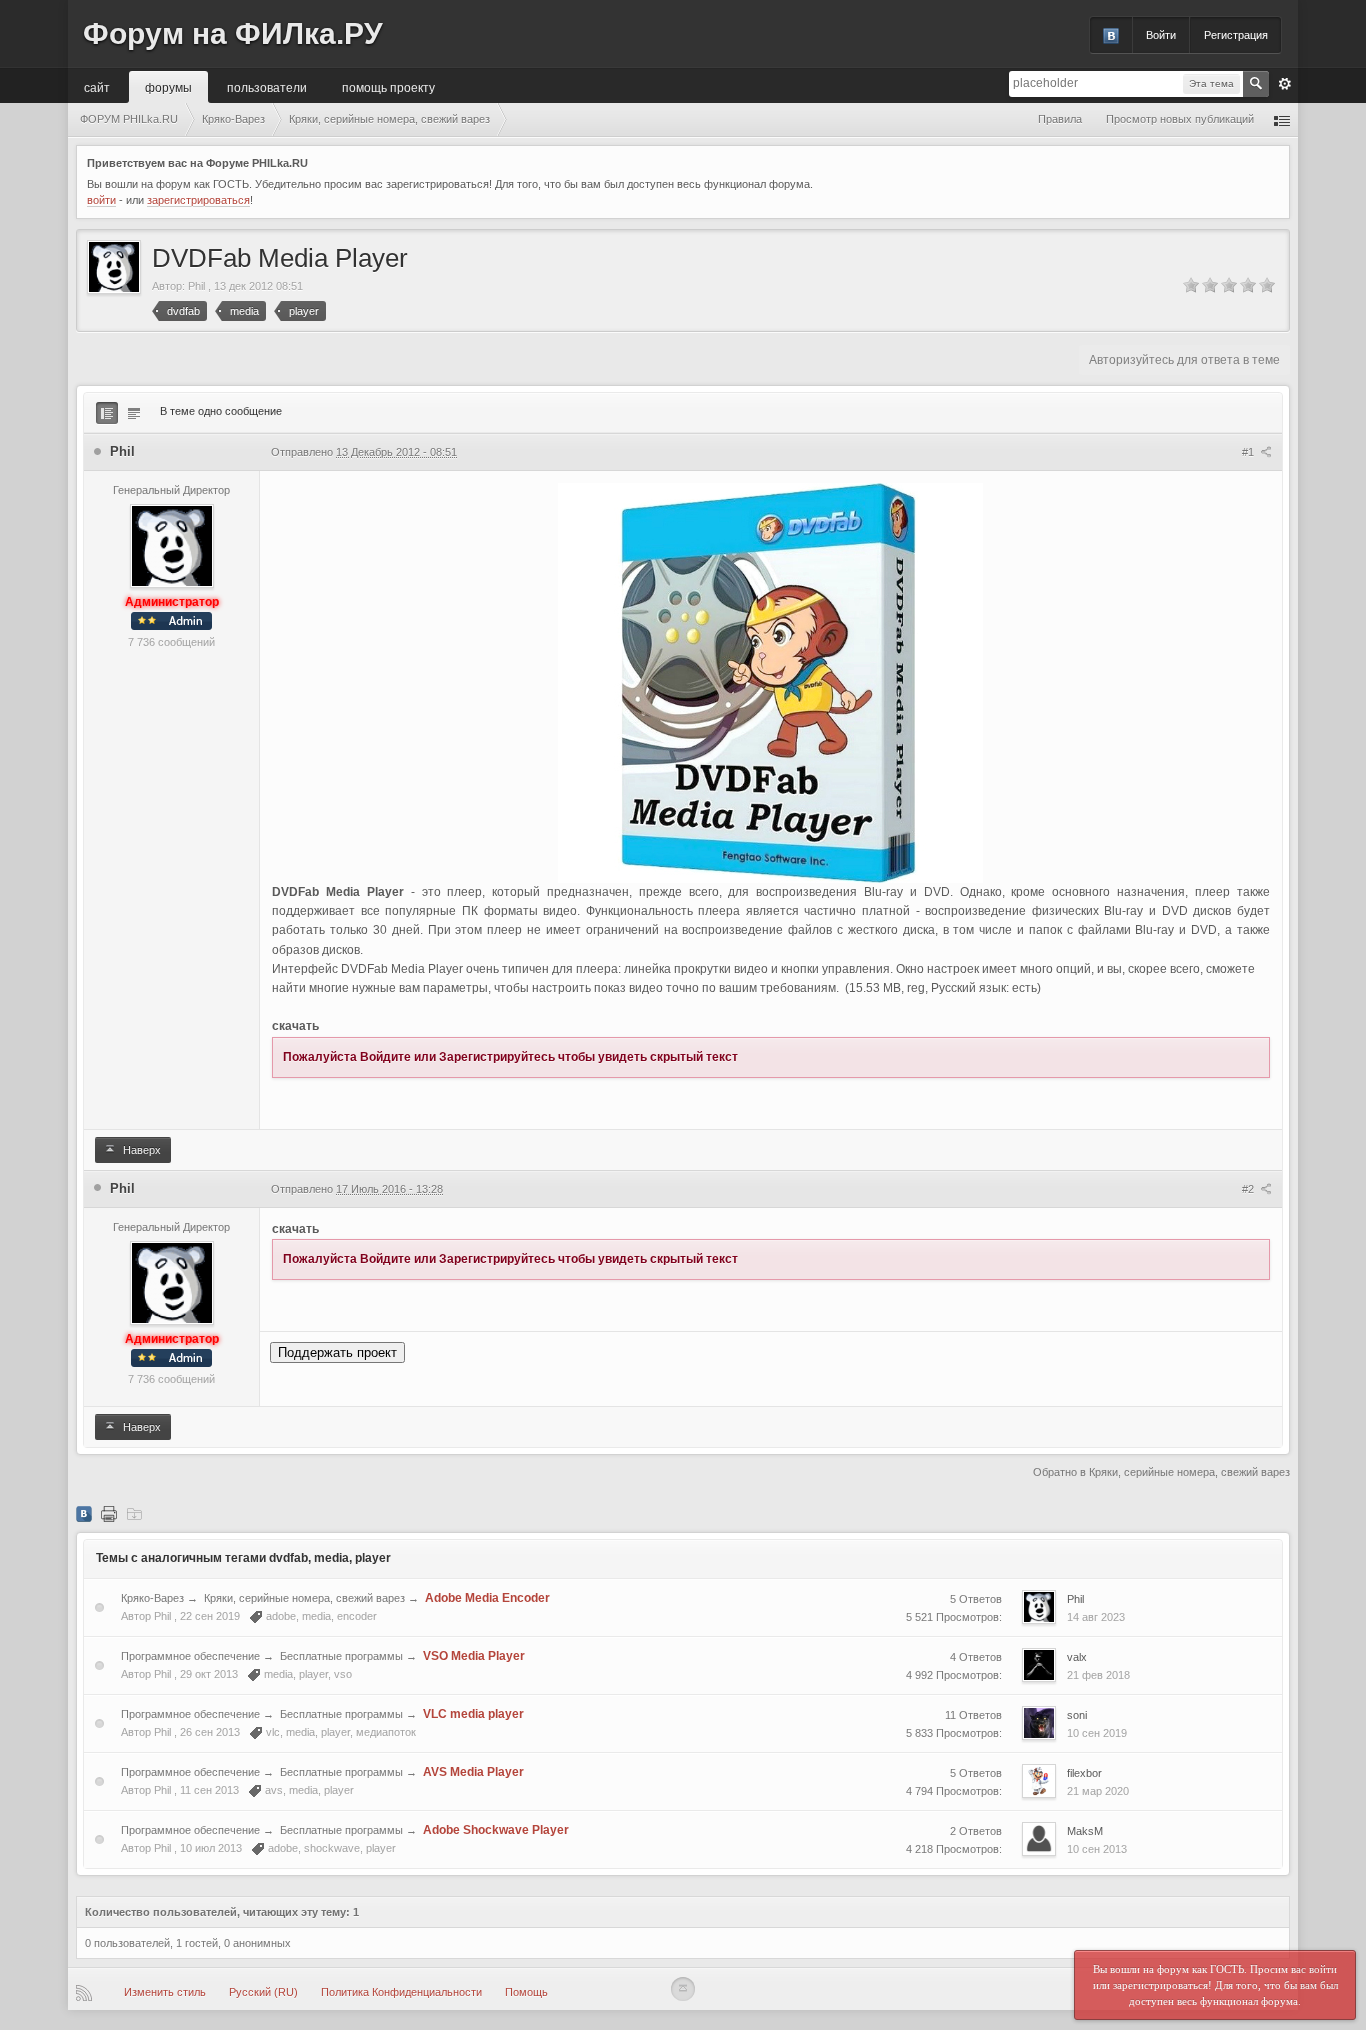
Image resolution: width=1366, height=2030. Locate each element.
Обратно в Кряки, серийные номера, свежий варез (1161, 1472)
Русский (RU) (263, 1992)
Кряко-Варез (152, 1598)
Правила (1060, 119)
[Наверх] (683, 1989)
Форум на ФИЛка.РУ (233, 33)
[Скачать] (134, 1513)
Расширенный (1285, 84)
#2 (1249, 1189)
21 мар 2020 (1098, 1791)
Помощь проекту (388, 86)
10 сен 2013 (1097, 1849)
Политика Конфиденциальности (401, 1992)
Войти (1161, 35)
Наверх (140, 1150)
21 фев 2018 (1098, 1675)
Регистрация (1236, 35)
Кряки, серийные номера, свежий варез (304, 1598)
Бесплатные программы (341, 1656)
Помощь (526, 1992)
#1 (1249, 452)
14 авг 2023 (1096, 1617)
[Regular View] (107, 413)
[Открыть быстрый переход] (1282, 119)
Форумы (168, 86)
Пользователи (267, 86)
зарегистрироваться (198, 200)
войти (101, 200)
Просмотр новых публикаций (1180, 119)
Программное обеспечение (190, 1656)
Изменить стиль (165, 1992)
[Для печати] (109, 1513)
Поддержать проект (337, 1352)
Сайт (97, 86)
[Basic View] (134, 413)
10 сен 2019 (1097, 1733)
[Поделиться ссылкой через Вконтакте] (84, 1513)
